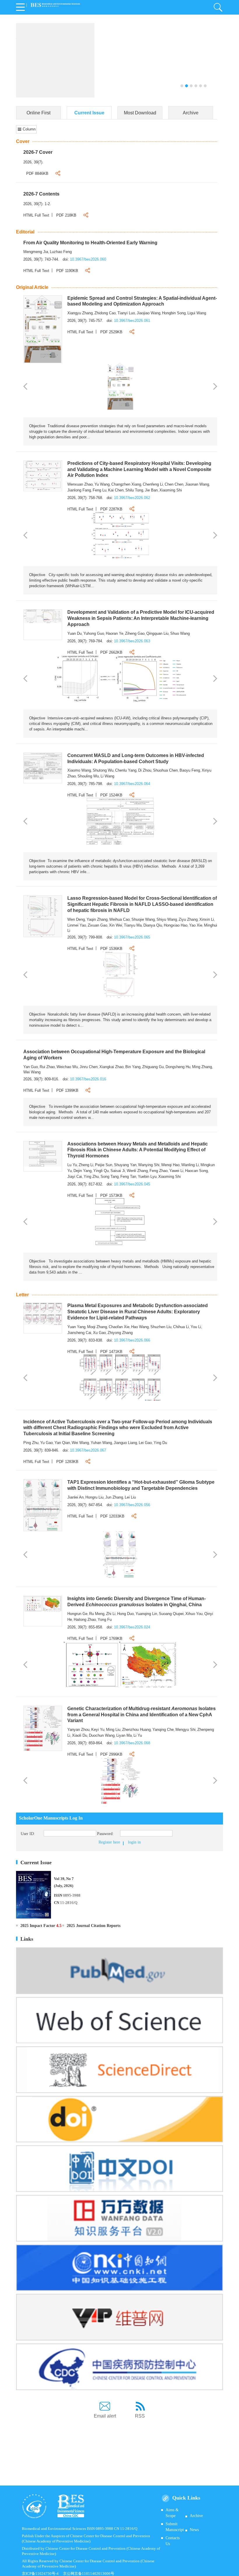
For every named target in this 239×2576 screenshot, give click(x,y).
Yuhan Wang (101, 1443)
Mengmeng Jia (36, 252)
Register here (109, 1842)
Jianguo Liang (125, 1443)
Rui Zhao (47, 1067)
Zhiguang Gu (153, 1067)
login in (134, 1842)
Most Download (140, 113)
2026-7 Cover (38, 152)
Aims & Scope (172, 2513)
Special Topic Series (114, 37)
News (194, 2530)
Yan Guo (31, 1067)
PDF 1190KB (67, 271)
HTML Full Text (36, 215)
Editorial (25, 232)
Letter (22, 1295)
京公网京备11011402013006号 (89, 2574)
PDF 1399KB (67, 1090)
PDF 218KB (66, 215)
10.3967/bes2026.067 (88, 1450)
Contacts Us (173, 2541)
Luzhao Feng (61, 252)
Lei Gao (145, 1443)
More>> (96, 48)
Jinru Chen (89, 1067)
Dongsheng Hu (178, 1067)
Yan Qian (62, 1443)
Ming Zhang (202, 1067)
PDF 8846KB (37, 173)
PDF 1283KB (67, 1462)
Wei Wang (32, 1072)
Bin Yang (133, 1067)
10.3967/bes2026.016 (88, 1079)
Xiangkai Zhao (111, 1067)
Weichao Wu (67, 1067)
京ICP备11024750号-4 (42, 2574)
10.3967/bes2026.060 (88, 259)
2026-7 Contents (41, 194)
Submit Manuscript (175, 2527)
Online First (38, 113)
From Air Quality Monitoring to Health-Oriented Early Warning (90, 243)
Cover (23, 141)
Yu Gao (46, 1443)
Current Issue (89, 113)
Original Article (32, 287)
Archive (191, 113)
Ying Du (160, 1443)
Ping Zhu (31, 1443)
